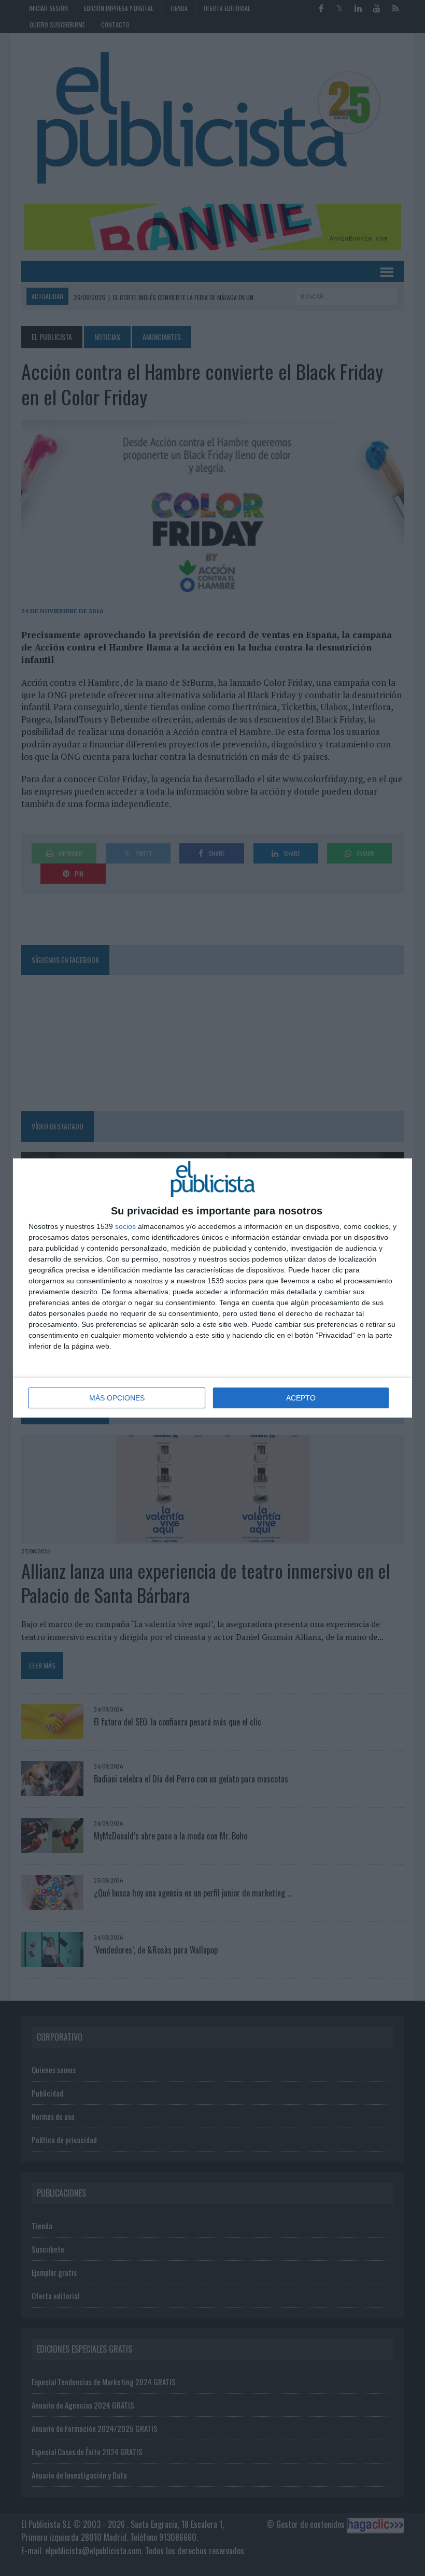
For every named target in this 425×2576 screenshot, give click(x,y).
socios (125, 1226)
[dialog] (212, 1288)
